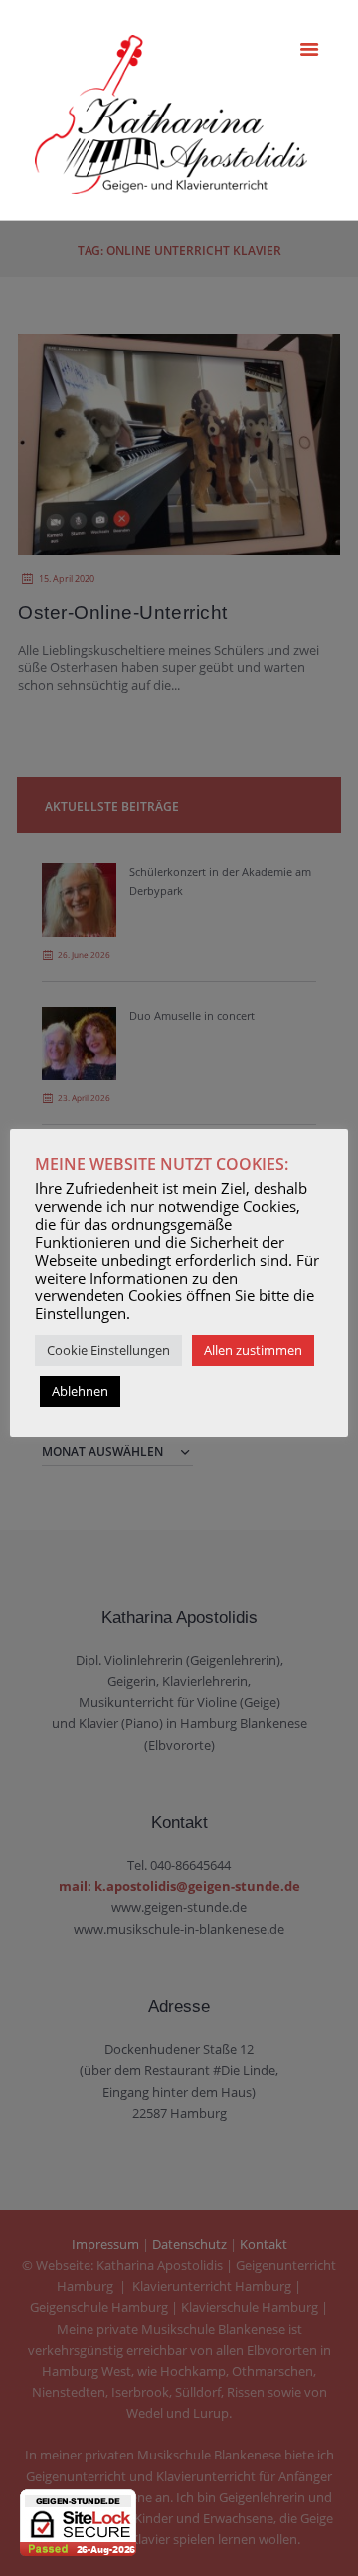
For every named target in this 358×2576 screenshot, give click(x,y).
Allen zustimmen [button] (253, 1350)
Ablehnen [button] (80, 1391)
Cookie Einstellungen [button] (108, 1350)
